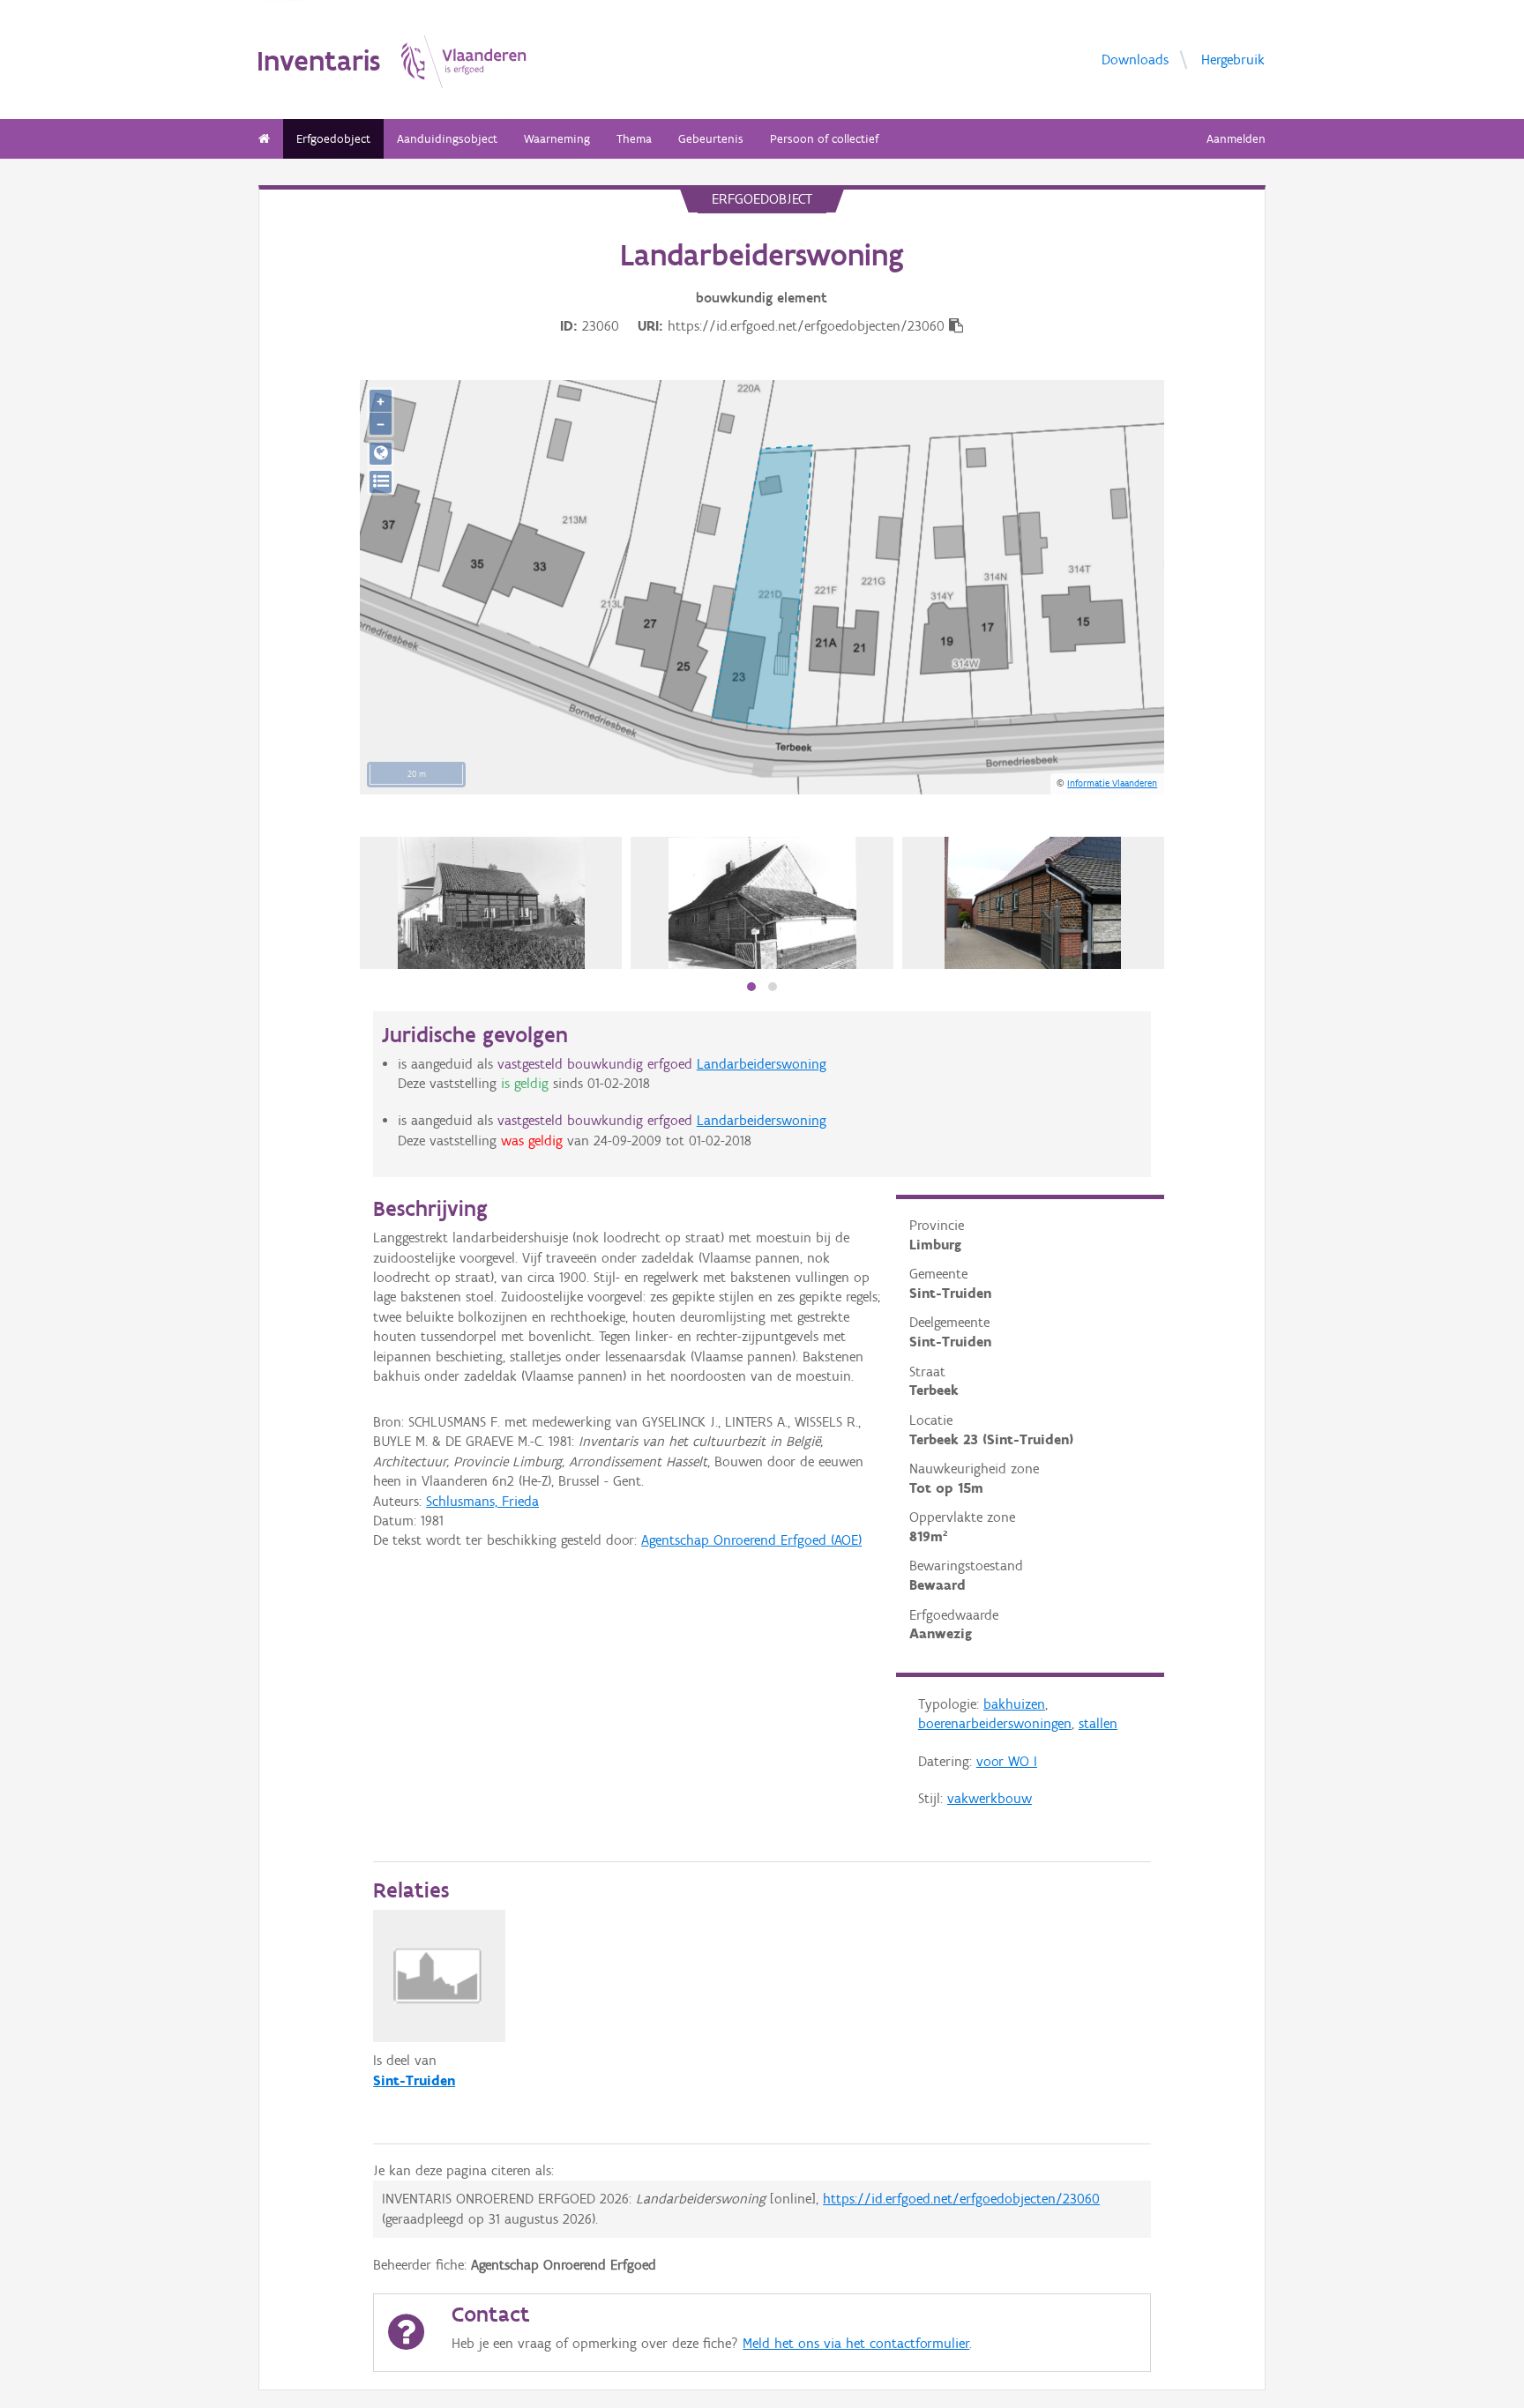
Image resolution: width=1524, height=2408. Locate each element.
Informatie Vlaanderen (1112, 783)
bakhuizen (1014, 1704)
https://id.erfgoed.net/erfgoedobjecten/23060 (961, 2199)
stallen (1098, 1723)
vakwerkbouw (990, 1798)
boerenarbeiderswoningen (995, 1723)
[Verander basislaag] (381, 482)
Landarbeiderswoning (762, 1064)
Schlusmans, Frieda (482, 1501)
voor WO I (1007, 1761)
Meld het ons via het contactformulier (856, 2343)
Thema (634, 139)
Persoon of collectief (824, 139)
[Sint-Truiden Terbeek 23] (491, 903)
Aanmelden (1236, 139)
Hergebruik (1233, 59)
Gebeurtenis (711, 139)
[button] (751, 987)
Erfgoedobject (333, 139)
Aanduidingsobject (447, 139)
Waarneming (557, 139)
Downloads (1135, 59)
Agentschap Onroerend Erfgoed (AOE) (751, 1540)
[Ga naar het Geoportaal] (381, 454)
